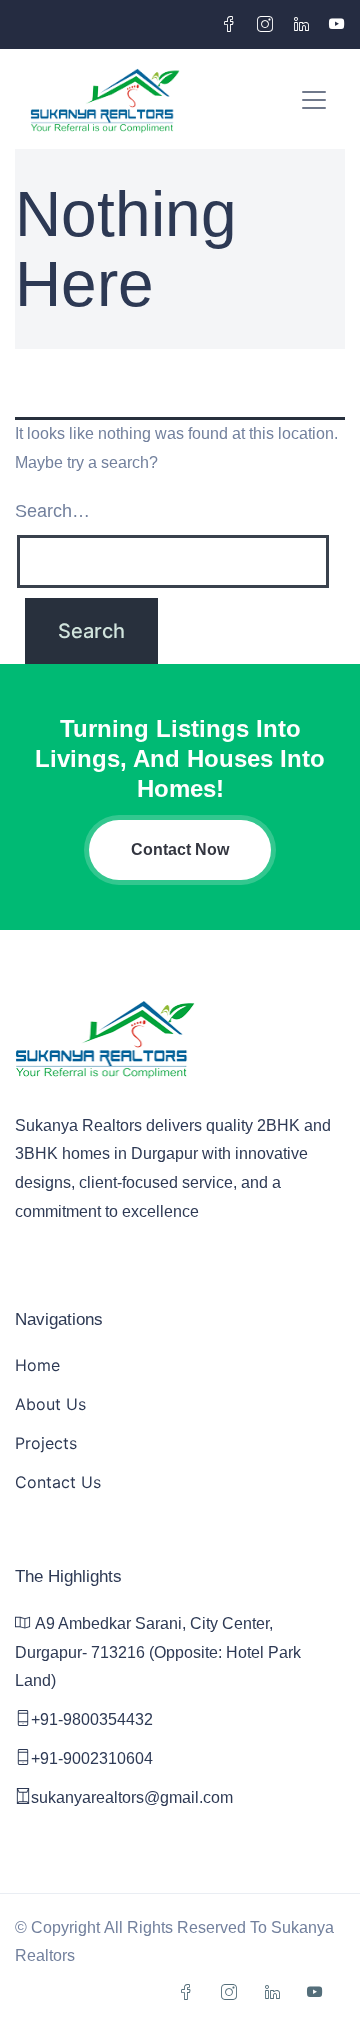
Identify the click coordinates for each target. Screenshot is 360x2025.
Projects (46, 1443)
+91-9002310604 (92, 1758)
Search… (52, 511)
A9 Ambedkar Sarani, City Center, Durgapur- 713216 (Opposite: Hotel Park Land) (158, 1652)
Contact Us (58, 1482)
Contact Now (180, 849)
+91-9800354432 (92, 1719)
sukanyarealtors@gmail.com (132, 1797)
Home (37, 1365)
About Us (50, 1404)
